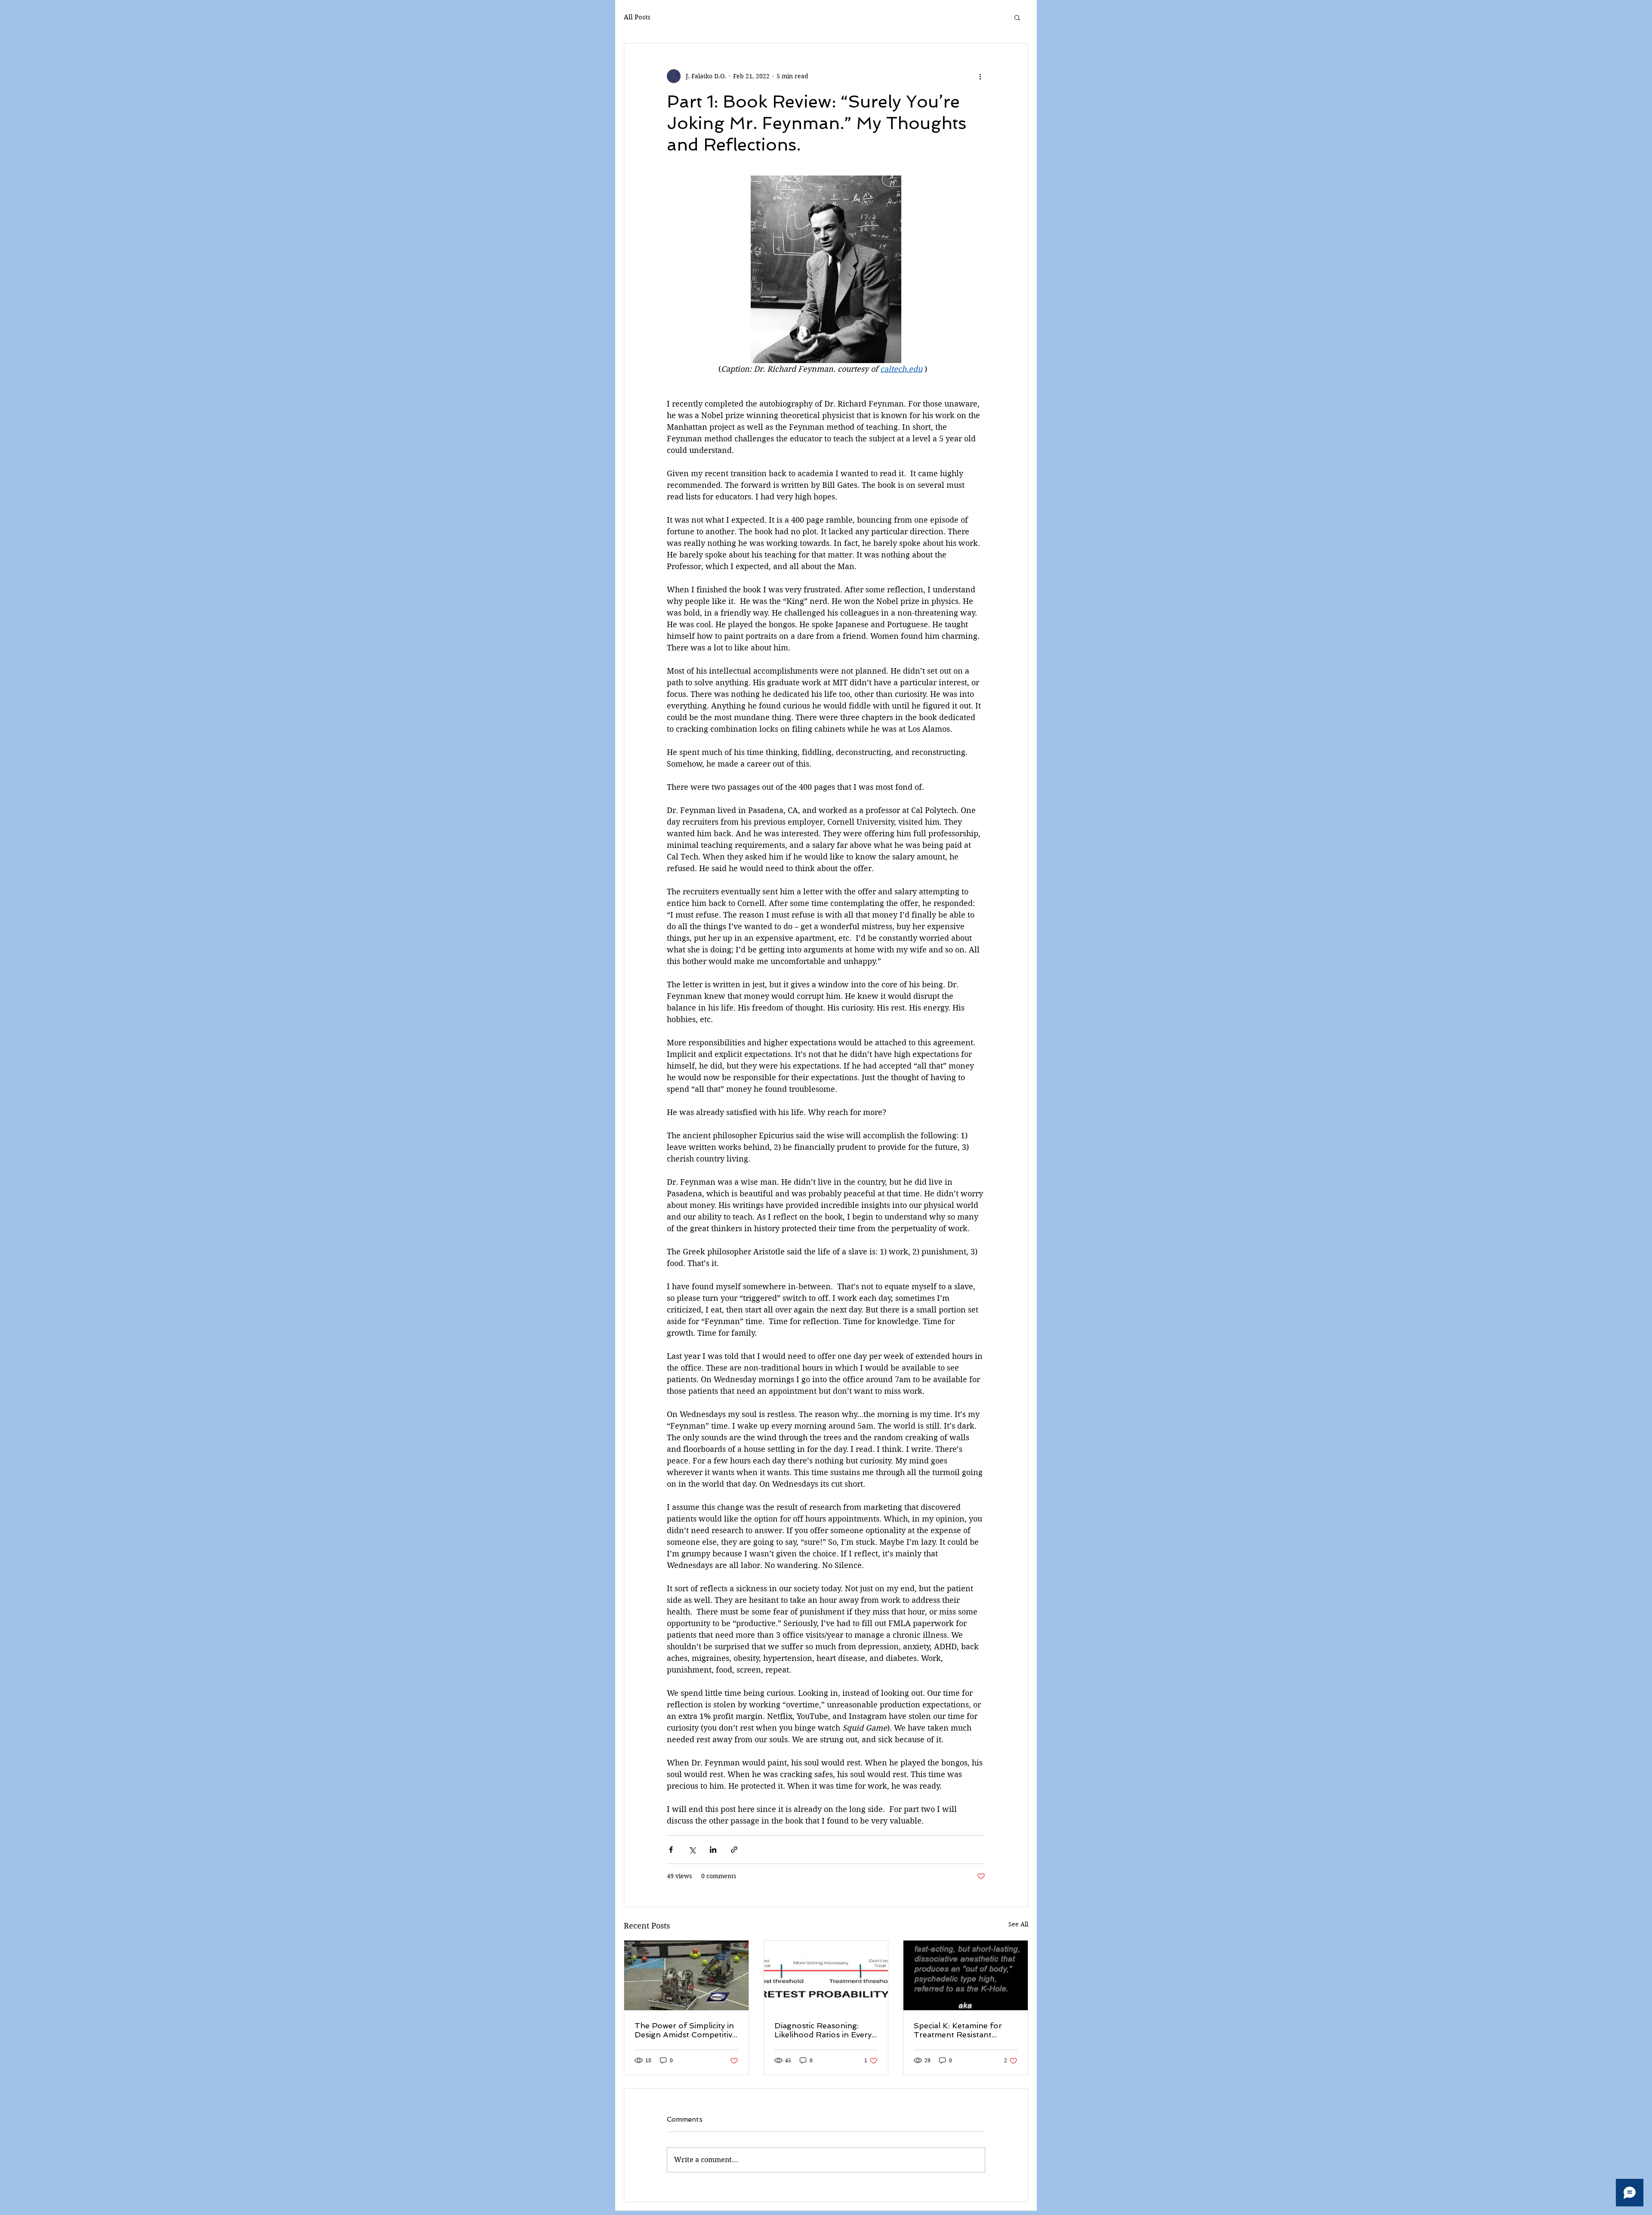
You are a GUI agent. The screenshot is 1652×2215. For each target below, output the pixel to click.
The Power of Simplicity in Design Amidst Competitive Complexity (686, 2030)
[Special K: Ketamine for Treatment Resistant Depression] (966, 1975)
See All (1018, 1924)
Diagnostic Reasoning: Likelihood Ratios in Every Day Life (823, 2030)
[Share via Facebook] (671, 1850)
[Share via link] (734, 1850)
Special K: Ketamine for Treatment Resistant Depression (958, 2030)
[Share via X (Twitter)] (692, 1850)
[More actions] (980, 76)
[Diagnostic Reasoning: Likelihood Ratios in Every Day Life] (826, 1975)
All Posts (637, 17)
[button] (1017, 17)
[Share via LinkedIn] (713, 1850)
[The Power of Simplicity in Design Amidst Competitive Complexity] (686, 1975)
